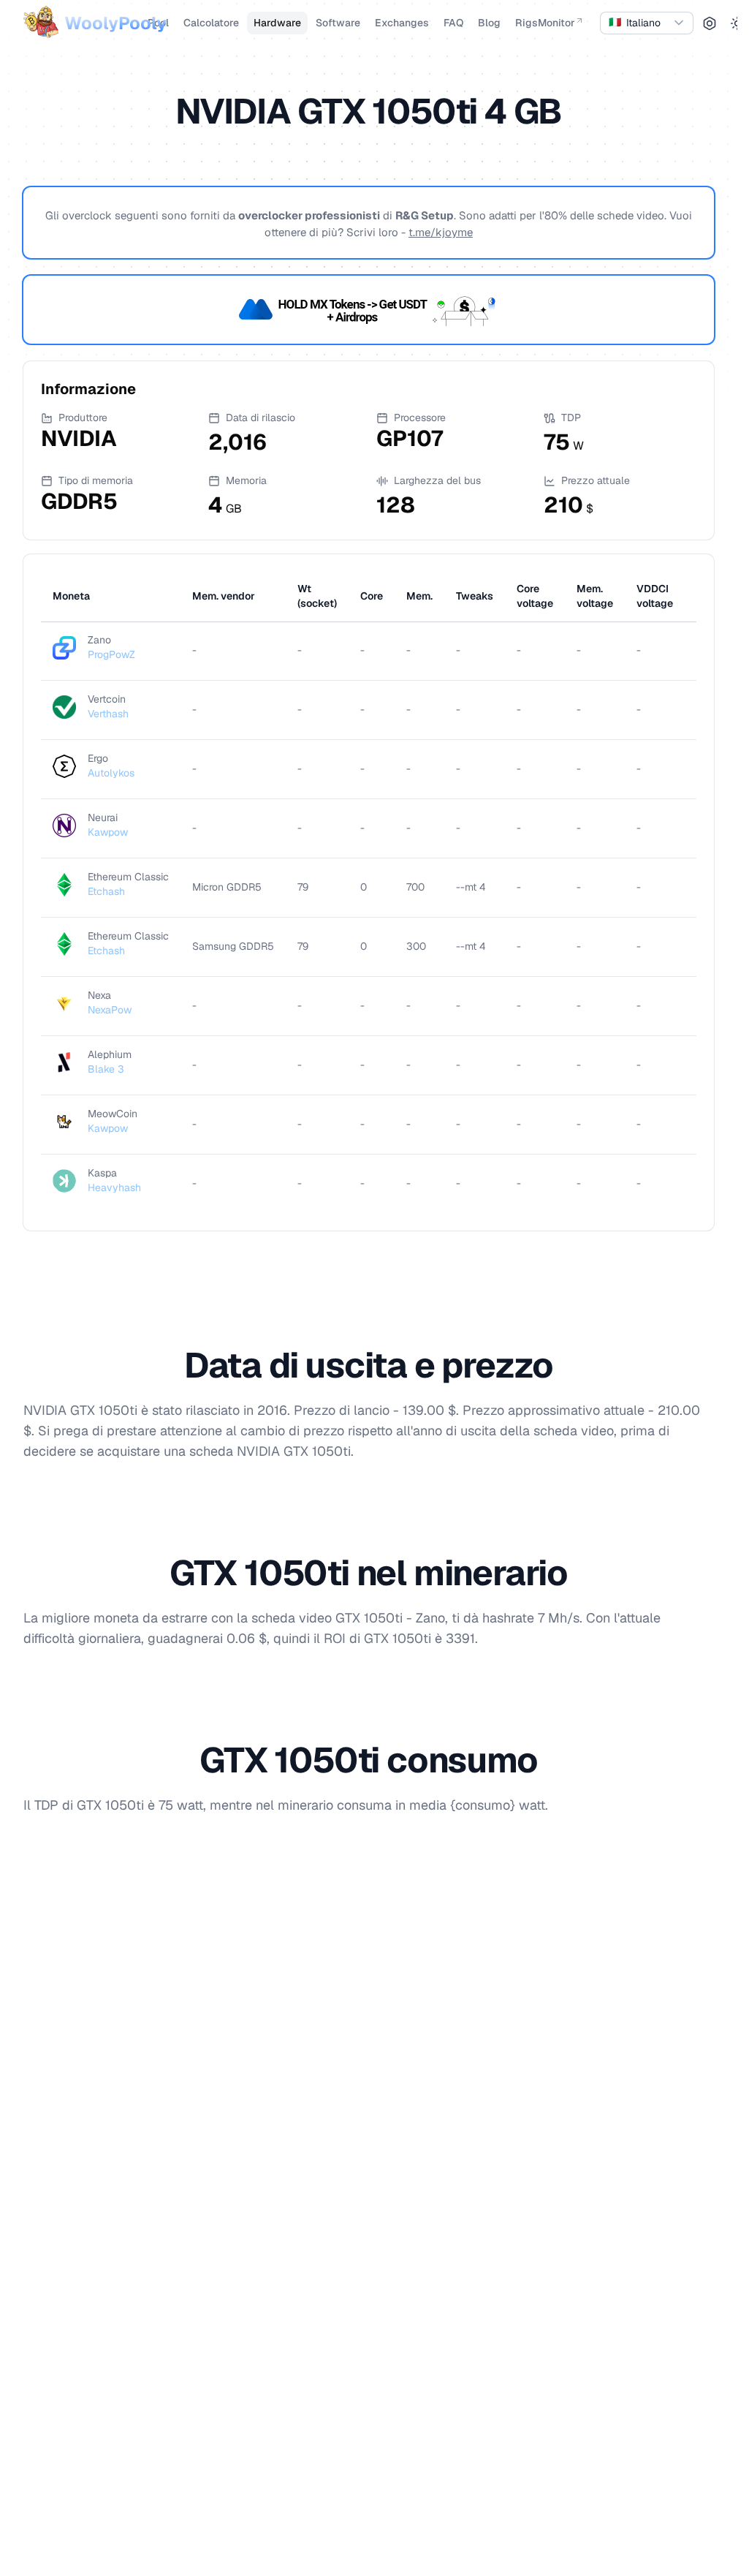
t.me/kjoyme (441, 232)
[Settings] (710, 23)
